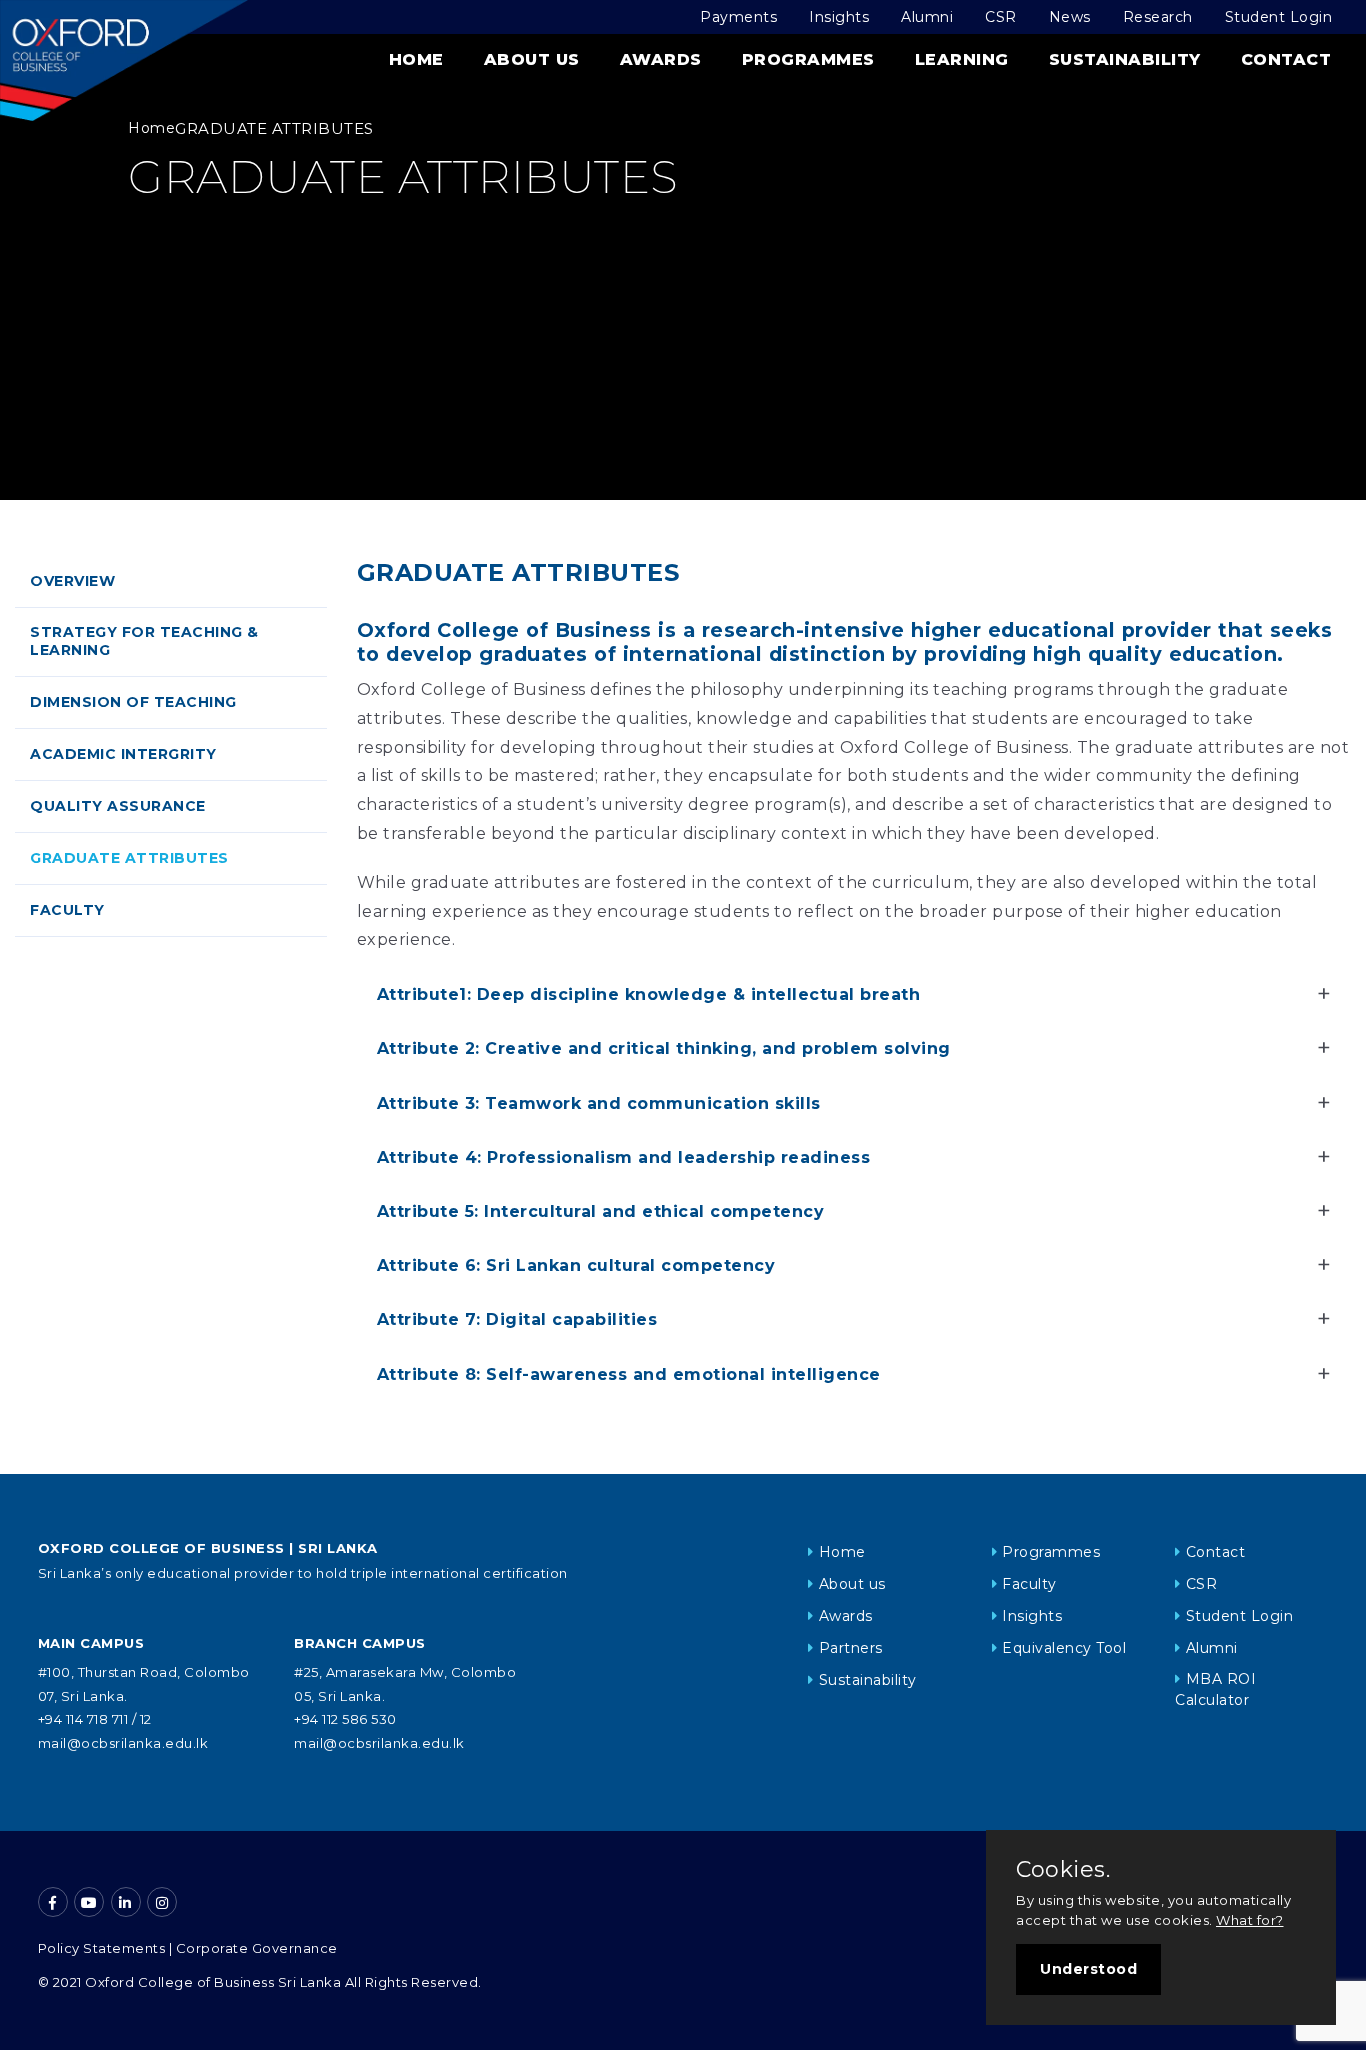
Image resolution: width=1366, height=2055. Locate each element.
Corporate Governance (257, 1948)
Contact (1286, 59)
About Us (532, 59)
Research (1158, 17)
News (1070, 17)
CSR (1001, 17)
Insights (839, 17)
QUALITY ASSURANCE (118, 806)
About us (852, 1584)
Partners (851, 1648)
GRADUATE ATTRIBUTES (129, 858)
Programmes (808, 59)
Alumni (927, 17)
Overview (72, 581)
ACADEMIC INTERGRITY (123, 754)
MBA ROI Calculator (1215, 1689)
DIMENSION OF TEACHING (133, 702)
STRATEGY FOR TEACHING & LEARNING (144, 641)
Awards (661, 59)
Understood (1088, 1969)
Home (416, 59)
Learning (962, 59)
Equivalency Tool (1064, 1648)
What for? (1250, 1920)
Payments (738, 17)
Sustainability (1125, 59)
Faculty (67, 910)
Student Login (1279, 17)
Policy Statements (102, 1948)
